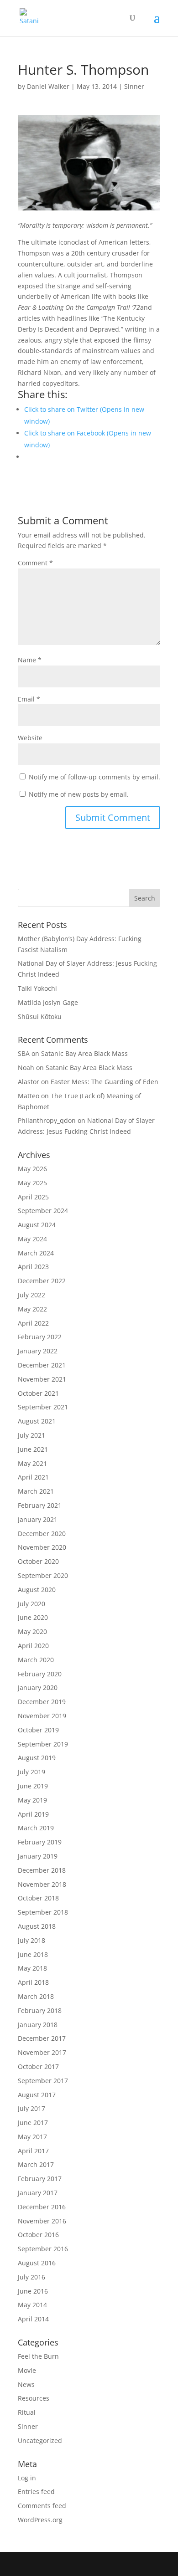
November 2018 (42, 1884)
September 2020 (43, 1575)
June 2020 (33, 1617)
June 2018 (33, 1954)
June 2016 (33, 2291)
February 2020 (40, 1674)
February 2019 (40, 1842)
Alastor (29, 1082)
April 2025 (33, 1197)
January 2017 (38, 2193)
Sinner (134, 86)
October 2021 (38, 1393)
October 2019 (38, 1730)
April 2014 (33, 2319)
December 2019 (42, 1702)
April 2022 (33, 1323)
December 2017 (42, 2038)
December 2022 (42, 1281)
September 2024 (43, 1211)
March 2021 (36, 1491)
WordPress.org (40, 2520)
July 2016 (31, 2277)
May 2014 (32, 2305)
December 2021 (42, 1365)
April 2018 (33, 1982)
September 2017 (43, 2081)
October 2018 (38, 1898)
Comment (35, 563)
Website (30, 738)
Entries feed (36, 2491)
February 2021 (40, 1505)
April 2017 (33, 2151)
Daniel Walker (48, 86)
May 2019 (32, 1800)
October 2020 (38, 1561)
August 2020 (37, 1590)
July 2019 (31, 1772)
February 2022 (40, 1337)
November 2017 (42, 2052)
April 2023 (33, 1267)
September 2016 (43, 2249)
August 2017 (37, 2095)
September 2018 (43, 1912)
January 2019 (38, 1856)
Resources (34, 2398)
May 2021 (32, 1463)
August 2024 (37, 1225)
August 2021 (37, 1421)
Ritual (27, 2412)
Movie (27, 2370)
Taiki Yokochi (37, 988)
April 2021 (33, 1477)
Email (29, 699)
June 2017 (33, 2123)
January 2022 (38, 1351)
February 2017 (40, 2179)
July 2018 (31, 1940)
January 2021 (38, 1519)
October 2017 (38, 2066)
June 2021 (33, 1449)
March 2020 (36, 1660)
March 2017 (36, 2164)
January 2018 (38, 2025)
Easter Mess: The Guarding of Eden (105, 1082)
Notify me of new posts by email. (79, 794)
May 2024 (32, 1239)
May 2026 (32, 1169)
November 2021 (42, 1379)
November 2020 (42, 1547)
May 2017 (32, 2137)
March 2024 (36, 1253)
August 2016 (37, 2263)
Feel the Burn (38, 2356)
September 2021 (43, 1407)
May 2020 (32, 1631)
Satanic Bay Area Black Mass (84, 1053)
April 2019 (33, 1814)
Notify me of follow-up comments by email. (94, 777)
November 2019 (42, 1716)
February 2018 (40, 2010)
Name (30, 660)
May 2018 (32, 1968)
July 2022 (31, 1295)
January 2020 (38, 1687)
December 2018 (42, 1870)
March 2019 (36, 1828)
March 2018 (36, 1996)
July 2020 (31, 1604)
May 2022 (32, 1309)
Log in (27, 2478)
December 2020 (42, 1534)
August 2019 (37, 1758)
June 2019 (33, 1786)
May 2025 (32, 1183)
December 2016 (42, 2207)
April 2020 (33, 1646)
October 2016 (38, 2235)
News (26, 2384)
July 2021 (31, 1435)
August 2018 (37, 1926)
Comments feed (42, 2506)
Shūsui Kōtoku (40, 1017)
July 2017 (31, 2108)
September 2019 (43, 1744)
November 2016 (42, 2221)
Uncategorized (40, 2440)
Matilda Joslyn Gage (48, 1002)
